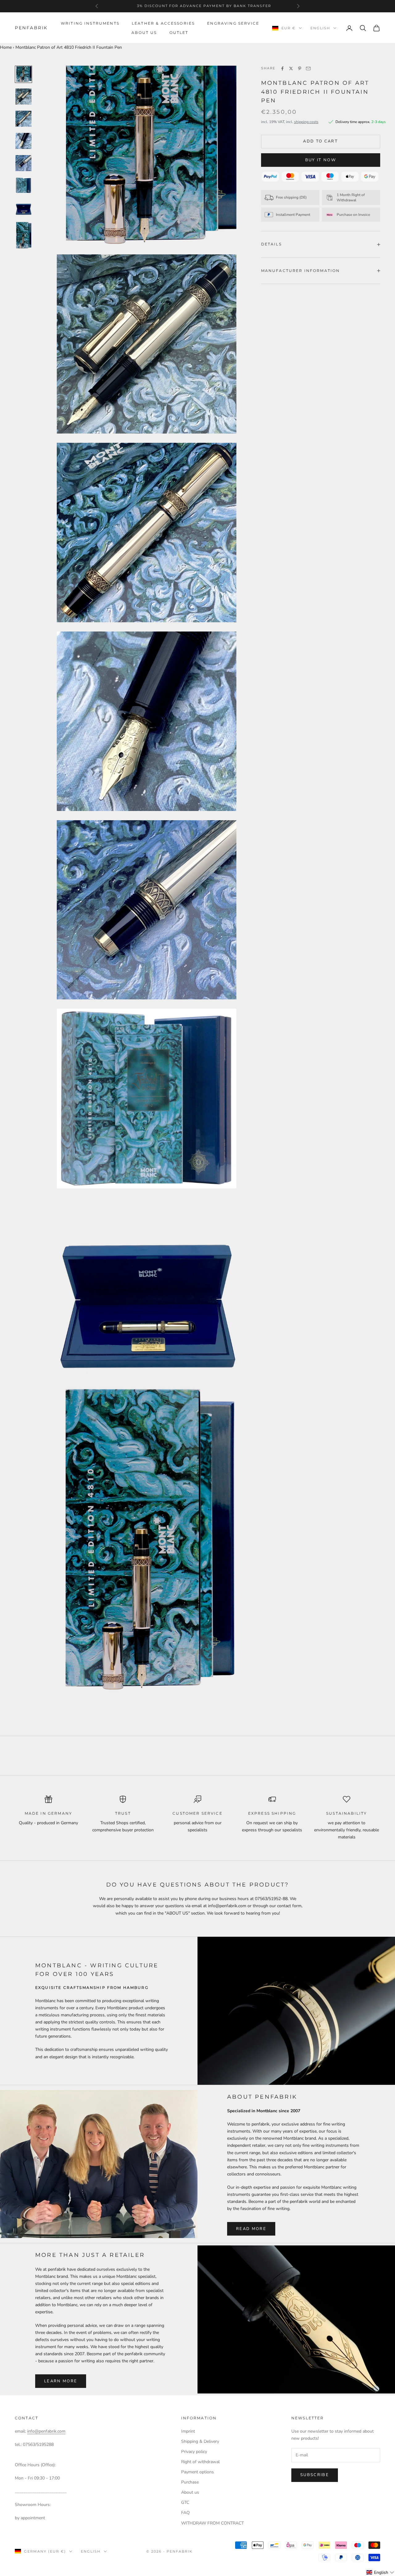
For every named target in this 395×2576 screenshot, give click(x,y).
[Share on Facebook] (282, 68)
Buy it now (321, 160)
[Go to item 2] (23, 97)
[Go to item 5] (23, 163)
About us (144, 33)
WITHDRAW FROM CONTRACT (212, 2523)
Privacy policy (194, 2452)
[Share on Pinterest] (300, 68)
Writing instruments (90, 23)
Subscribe (315, 2475)
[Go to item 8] (23, 235)
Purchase (190, 2482)
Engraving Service (233, 23)
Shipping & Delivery (200, 2441)
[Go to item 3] (23, 119)
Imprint (188, 2431)
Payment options (197, 2472)
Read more (251, 2229)
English (320, 28)
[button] (380, 2572)
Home (6, 47)
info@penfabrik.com (46, 2431)
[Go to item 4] (23, 141)
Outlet (179, 33)
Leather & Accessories (163, 23)
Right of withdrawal (200, 2462)
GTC (185, 2502)
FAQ (185, 2513)
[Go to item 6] (23, 185)
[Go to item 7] (23, 208)
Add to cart (320, 141)
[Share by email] (308, 68)
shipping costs (306, 122)
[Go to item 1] (23, 74)
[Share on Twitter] (291, 68)
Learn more (61, 2381)
